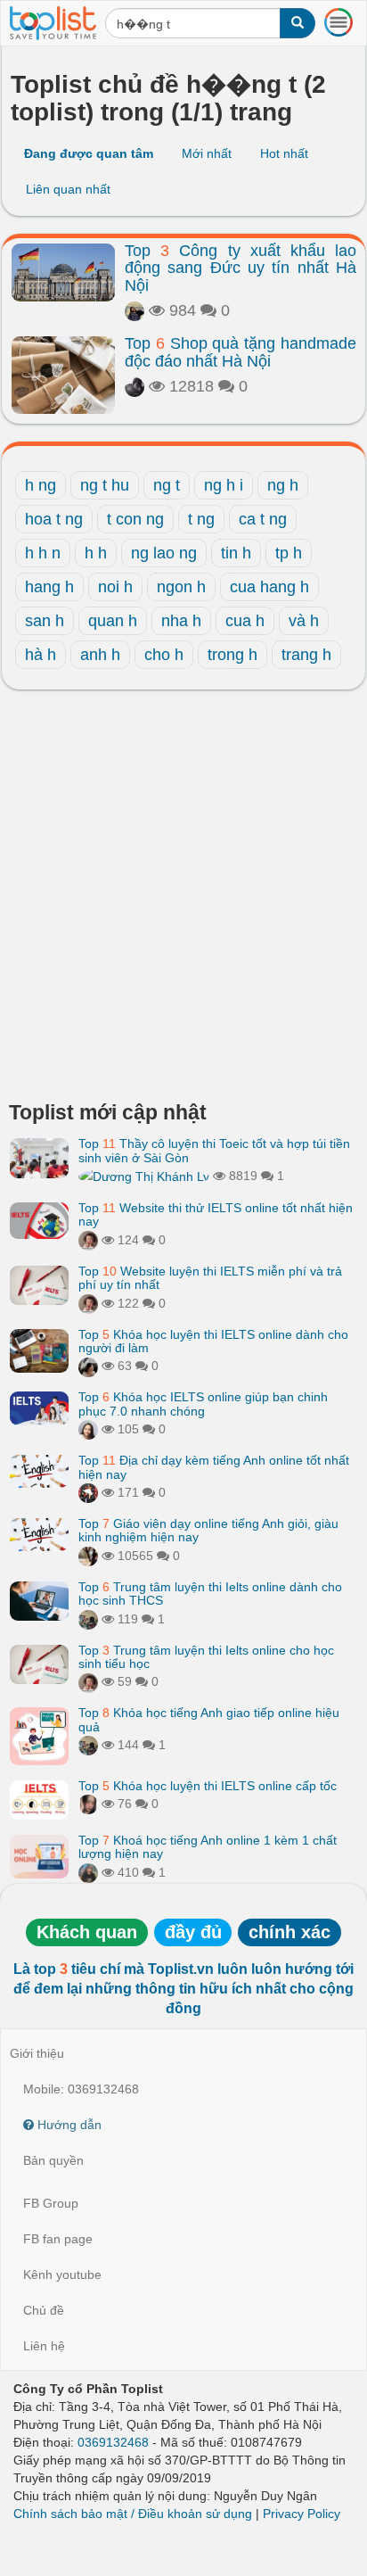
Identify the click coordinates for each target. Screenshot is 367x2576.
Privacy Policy (302, 2514)
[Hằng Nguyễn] (88, 1366)
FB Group (51, 2203)
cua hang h (269, 587)
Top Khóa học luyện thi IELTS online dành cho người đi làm (213, 1341)
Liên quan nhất (68, 189)
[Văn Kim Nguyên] (88, 1619)
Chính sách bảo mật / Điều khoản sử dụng (133, 2514)
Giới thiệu (37, 2053)
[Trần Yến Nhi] (88, 1804)
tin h (236, 553)
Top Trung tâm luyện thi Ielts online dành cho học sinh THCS (210, 1593)
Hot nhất (284, 153)
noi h (115, 587)
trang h (306, 655)
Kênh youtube (62, 2275)
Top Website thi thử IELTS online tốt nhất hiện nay (216, 1214)
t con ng (135, 519)
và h (304, 621)
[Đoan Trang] (88, 1872)
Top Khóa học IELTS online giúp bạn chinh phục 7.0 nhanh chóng (203, 1404)
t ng (201, 519)
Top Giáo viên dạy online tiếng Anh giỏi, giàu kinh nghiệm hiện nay (208, 1530)
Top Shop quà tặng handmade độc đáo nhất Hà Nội (241, 352)
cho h (164, 655)
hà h (41, 655)
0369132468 (113, 2442)
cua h (245, 621)
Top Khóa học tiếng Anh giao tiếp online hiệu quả (209, 1719)
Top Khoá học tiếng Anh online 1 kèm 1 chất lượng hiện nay (208, 1847)
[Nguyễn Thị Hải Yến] (88, 1492)
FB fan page (58, 2239)
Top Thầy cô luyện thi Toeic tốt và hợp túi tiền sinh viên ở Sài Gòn (214, 1150)
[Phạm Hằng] (88, 1429)
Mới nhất (207, 153)
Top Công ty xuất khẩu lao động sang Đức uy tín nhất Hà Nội (241, 268)
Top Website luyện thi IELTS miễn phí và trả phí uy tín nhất (210, 1278)
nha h (181, 621)
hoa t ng (54, 519)
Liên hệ (44, 2346)
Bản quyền (53, 2160)
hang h (49, 587)
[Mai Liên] (135, 310)
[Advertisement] (183, 900)
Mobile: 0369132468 (81, 2089)
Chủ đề (44, 2310)
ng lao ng (164, 553)
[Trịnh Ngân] (135, 386)
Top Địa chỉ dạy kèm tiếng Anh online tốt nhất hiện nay (214, 1467)
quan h (113, 621)
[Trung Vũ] (88, 1556)
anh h (100, 655)
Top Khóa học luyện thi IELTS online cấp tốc (208, 1786)
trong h (232, 655)
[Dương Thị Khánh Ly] (144, 1176)
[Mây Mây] (88, 1240)
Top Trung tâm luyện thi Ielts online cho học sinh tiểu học (206, 1657)
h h (96, 553)
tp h (289, 553)
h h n (43, 553)
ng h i (224, 485)
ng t (167, 485)
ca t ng (263, 519)
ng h (283, 485)
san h (45, 621)
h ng (41, 485)
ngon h (181, 587)
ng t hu (105, 485)
